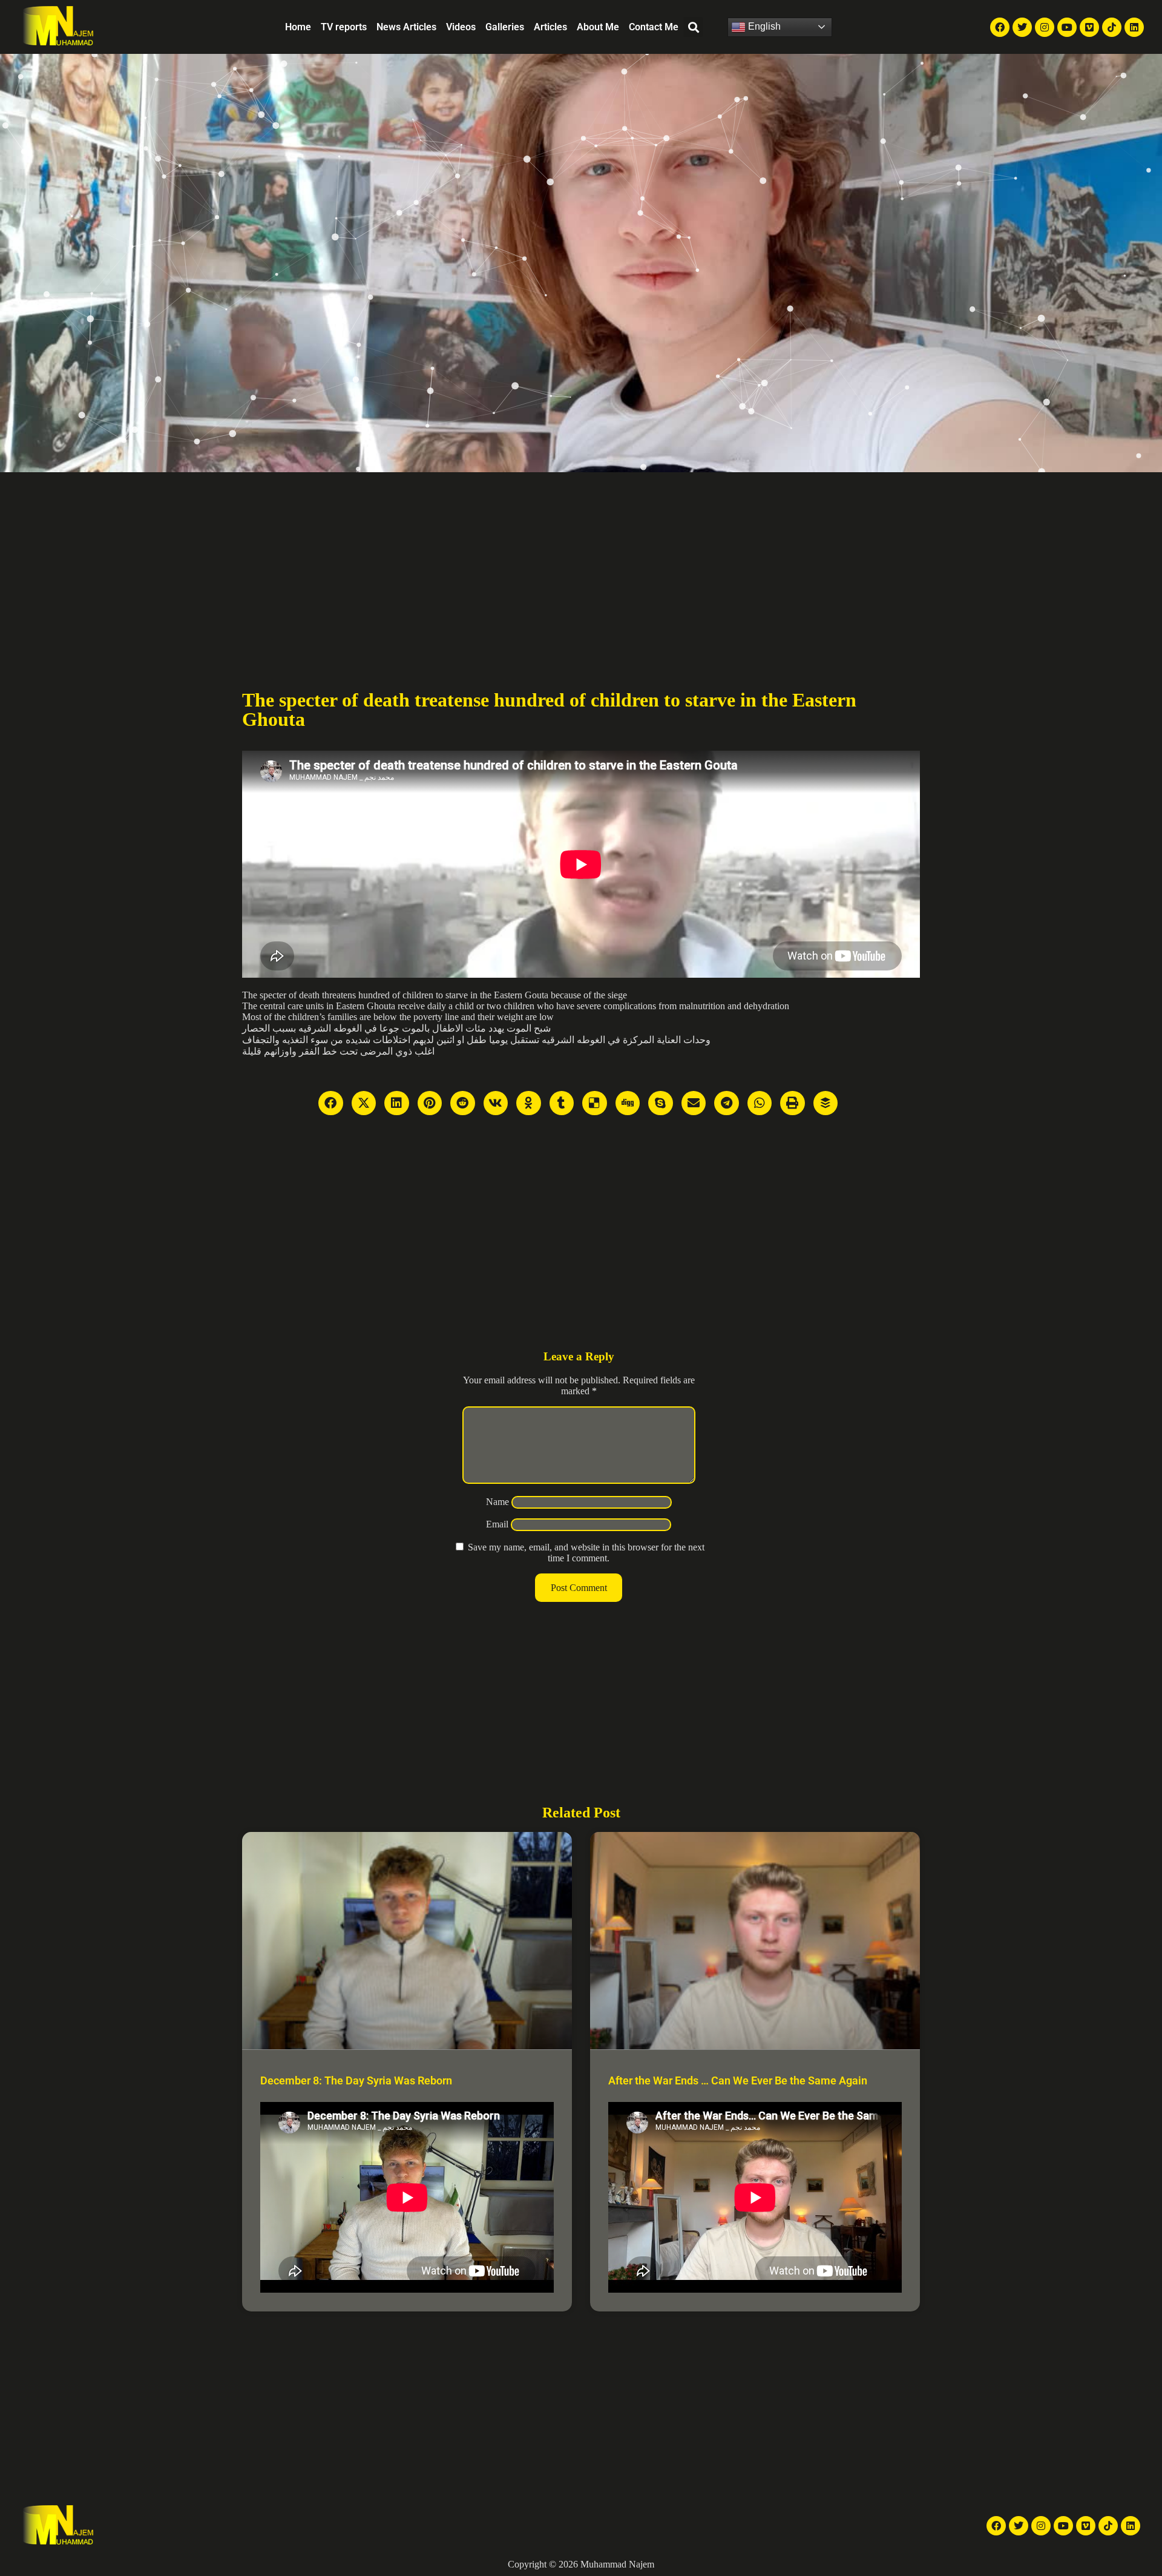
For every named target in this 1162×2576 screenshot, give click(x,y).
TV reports (344, 27)
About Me (598, 27)
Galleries (505, 27)
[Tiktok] (1112, 27)
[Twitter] (1022, 27)
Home (298, 27)
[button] (693, 27)
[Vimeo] (1089, 27)
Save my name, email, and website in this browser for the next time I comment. (586, 1553)
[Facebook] (1000, 27)
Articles (550, 27)
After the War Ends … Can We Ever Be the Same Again (738, 2080)
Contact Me (654, 27)
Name (497, 1502)
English (763, 26)
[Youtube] (1067, 27)
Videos (461, 27)
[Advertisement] (581, 563)
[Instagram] (1045, 27)
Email (497, 1524)
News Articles (406, 27)
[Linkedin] (1134, 27)
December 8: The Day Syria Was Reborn (356, 2080)
